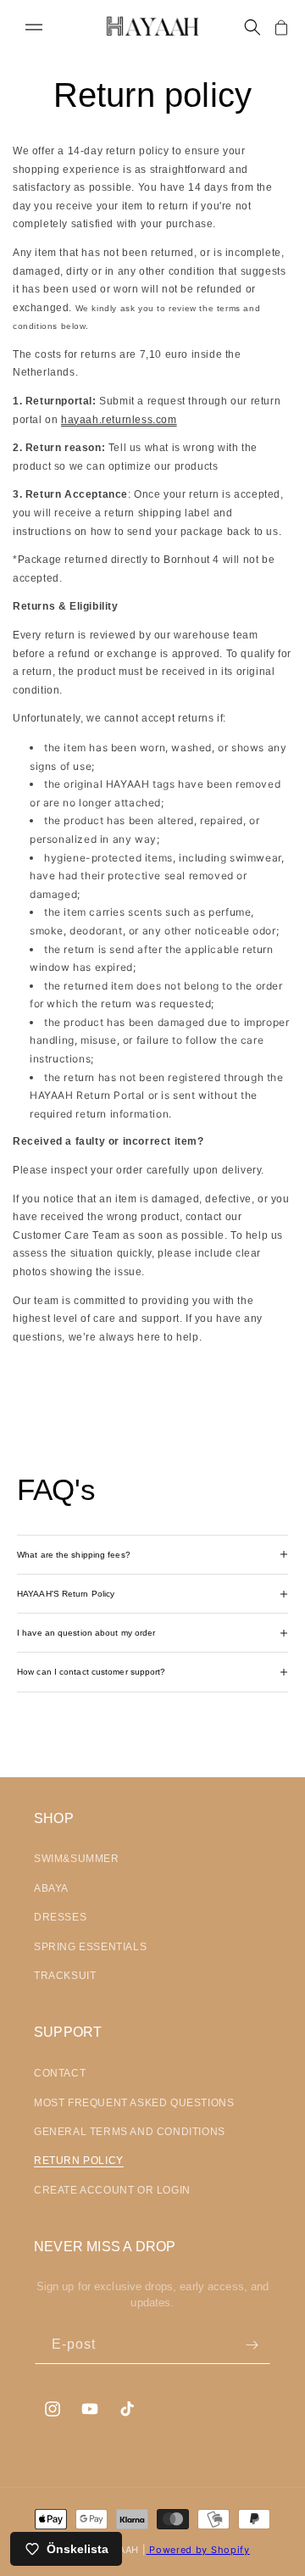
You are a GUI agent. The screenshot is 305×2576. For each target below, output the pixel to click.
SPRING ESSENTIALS (90, 1947)
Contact (60, 2073)
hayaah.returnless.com (119, 420)
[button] (34, 27)
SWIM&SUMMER (77, 1859)
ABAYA (51, 1888)
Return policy (79, 2161)
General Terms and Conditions (130, 2132)
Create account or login (112, 2190)
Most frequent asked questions (134, 2103)
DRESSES (60, 1917)
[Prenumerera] (252, 2345)
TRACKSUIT (65, 1976)
